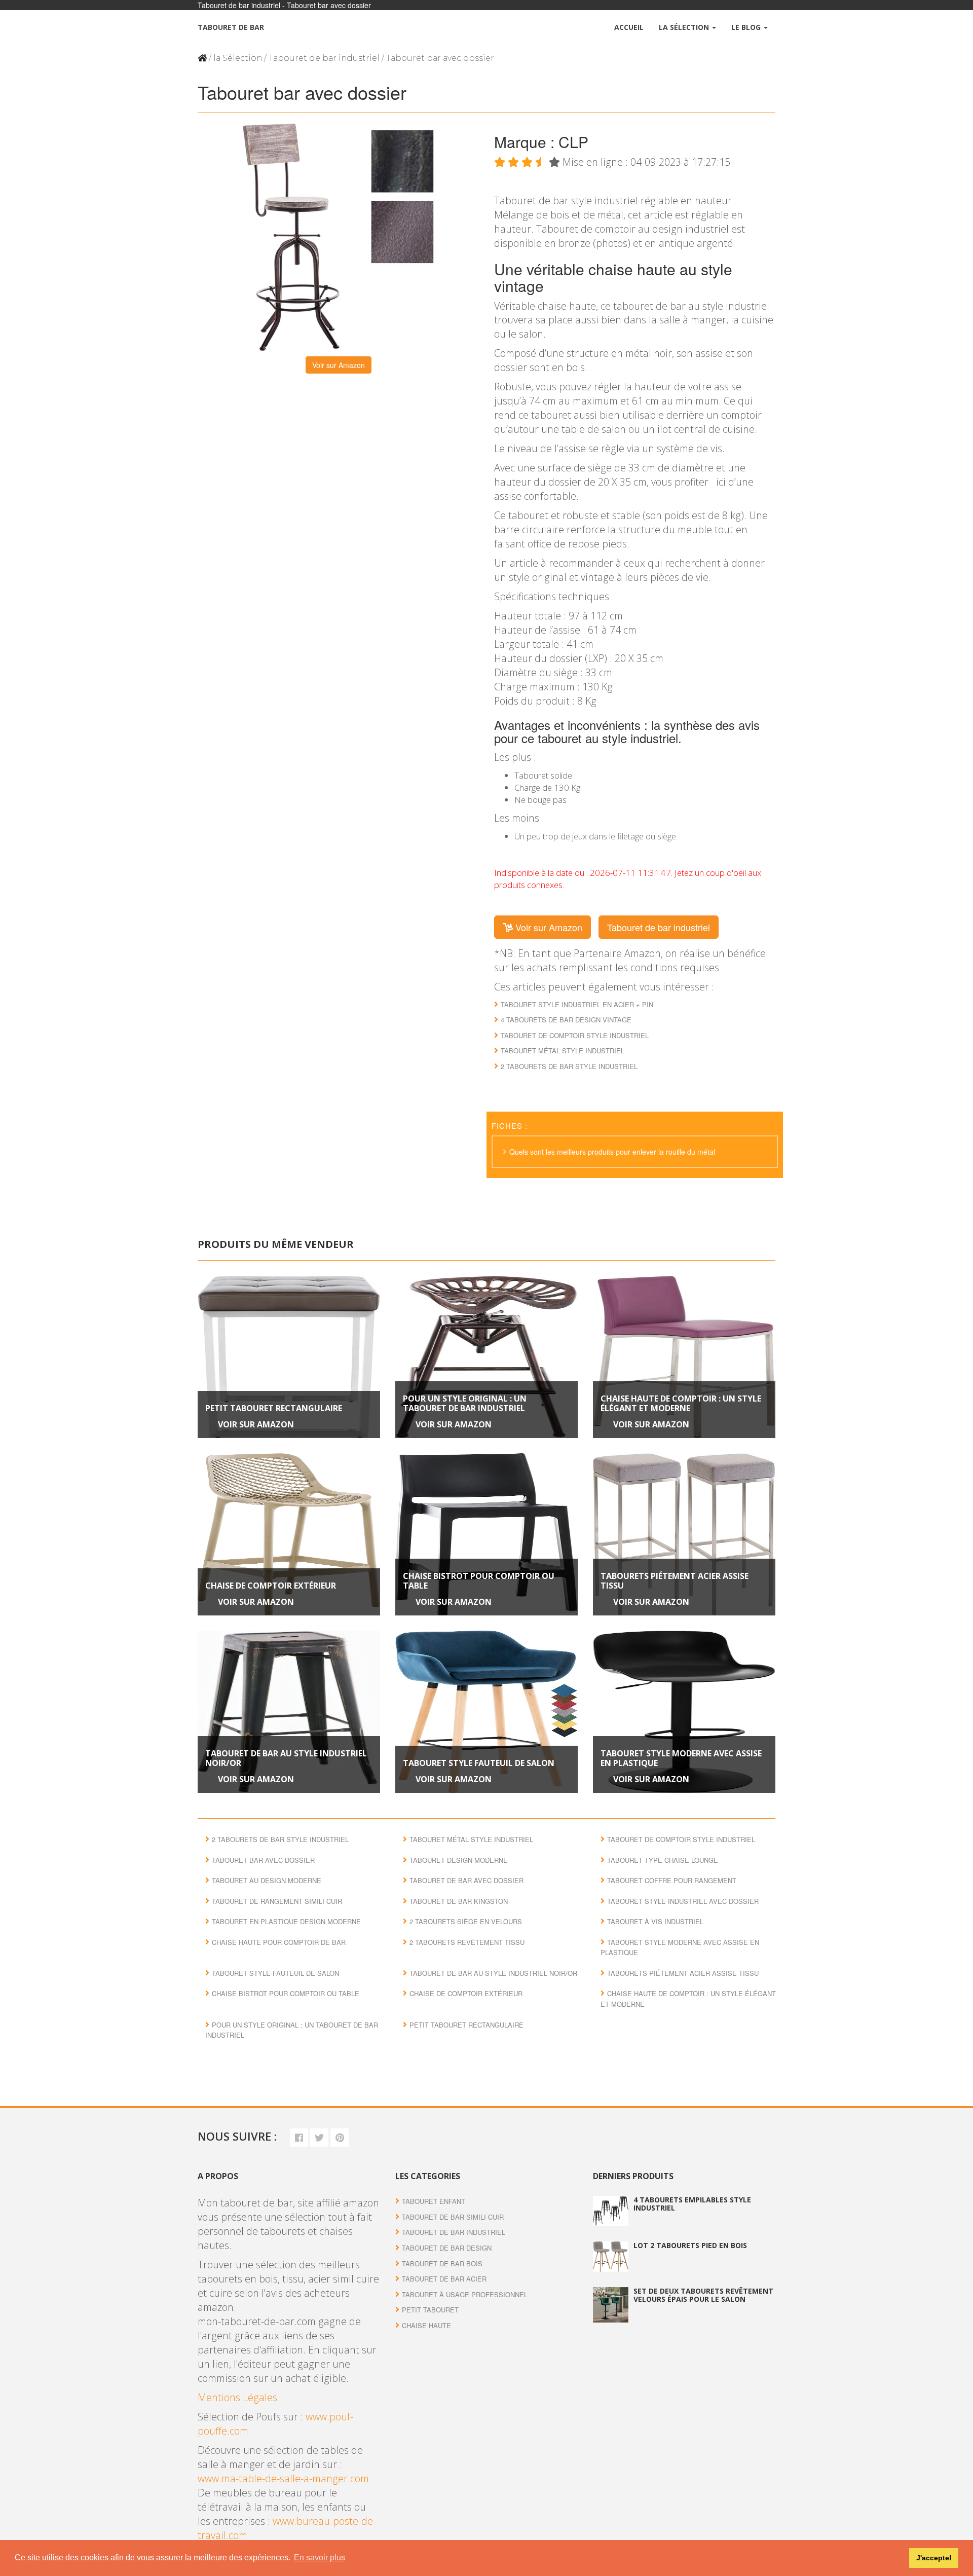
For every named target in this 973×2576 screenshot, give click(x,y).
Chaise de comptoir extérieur (271, 1586)
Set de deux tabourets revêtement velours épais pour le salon (703, 2295)
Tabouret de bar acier (444, 2279)
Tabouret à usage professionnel (465, 2294)
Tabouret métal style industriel (563, 1051)
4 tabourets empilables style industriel (692, 2203)
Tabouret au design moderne (267, 1880)
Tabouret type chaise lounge (663, 1860)
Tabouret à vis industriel (655, 1921)
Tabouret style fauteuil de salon (479, 1763)
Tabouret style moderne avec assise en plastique (681, 1758)
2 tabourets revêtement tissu (467, 1942)
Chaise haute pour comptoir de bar (279, 1942)
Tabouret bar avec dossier (263, 1860)
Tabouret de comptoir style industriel (575, 1035)
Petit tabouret (430, 2310)
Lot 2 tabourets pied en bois (690, 2245)
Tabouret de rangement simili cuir (277, 1901)
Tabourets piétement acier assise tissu (675, 1581)
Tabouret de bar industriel (324, 58)
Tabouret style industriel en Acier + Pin (577, 1004)
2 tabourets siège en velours (466, 1921)
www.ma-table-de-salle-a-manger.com (283, 2478)
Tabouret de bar (231, 27)
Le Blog (747, 27)
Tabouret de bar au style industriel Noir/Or (286, 1758)
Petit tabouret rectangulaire (274, 1408)
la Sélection (238, 58)
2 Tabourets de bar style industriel (569, 1066)
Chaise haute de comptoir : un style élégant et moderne (681, 1403)
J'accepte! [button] (934, 2558)
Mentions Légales (237, 2397)
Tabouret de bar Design (447, 2248)
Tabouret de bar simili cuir (453, 2217)
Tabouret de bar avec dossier (466, 1880)
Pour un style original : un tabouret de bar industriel (465, 1403)
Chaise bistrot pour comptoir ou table (479, 1581)
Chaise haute (426, 2325)
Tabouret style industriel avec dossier (683, 1901)
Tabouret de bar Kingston (459, 1901)
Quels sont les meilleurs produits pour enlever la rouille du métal (612, 1152)
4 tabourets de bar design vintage (566, 1020)
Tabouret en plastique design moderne (286, 1921)
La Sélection (685, 27)
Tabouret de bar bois (442, 2264)
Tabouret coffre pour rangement (672, 1880)
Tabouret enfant (434, 2201)
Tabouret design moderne (459, 1860)
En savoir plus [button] (320, 2557)
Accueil (629, 27)
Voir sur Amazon (339, 365)
